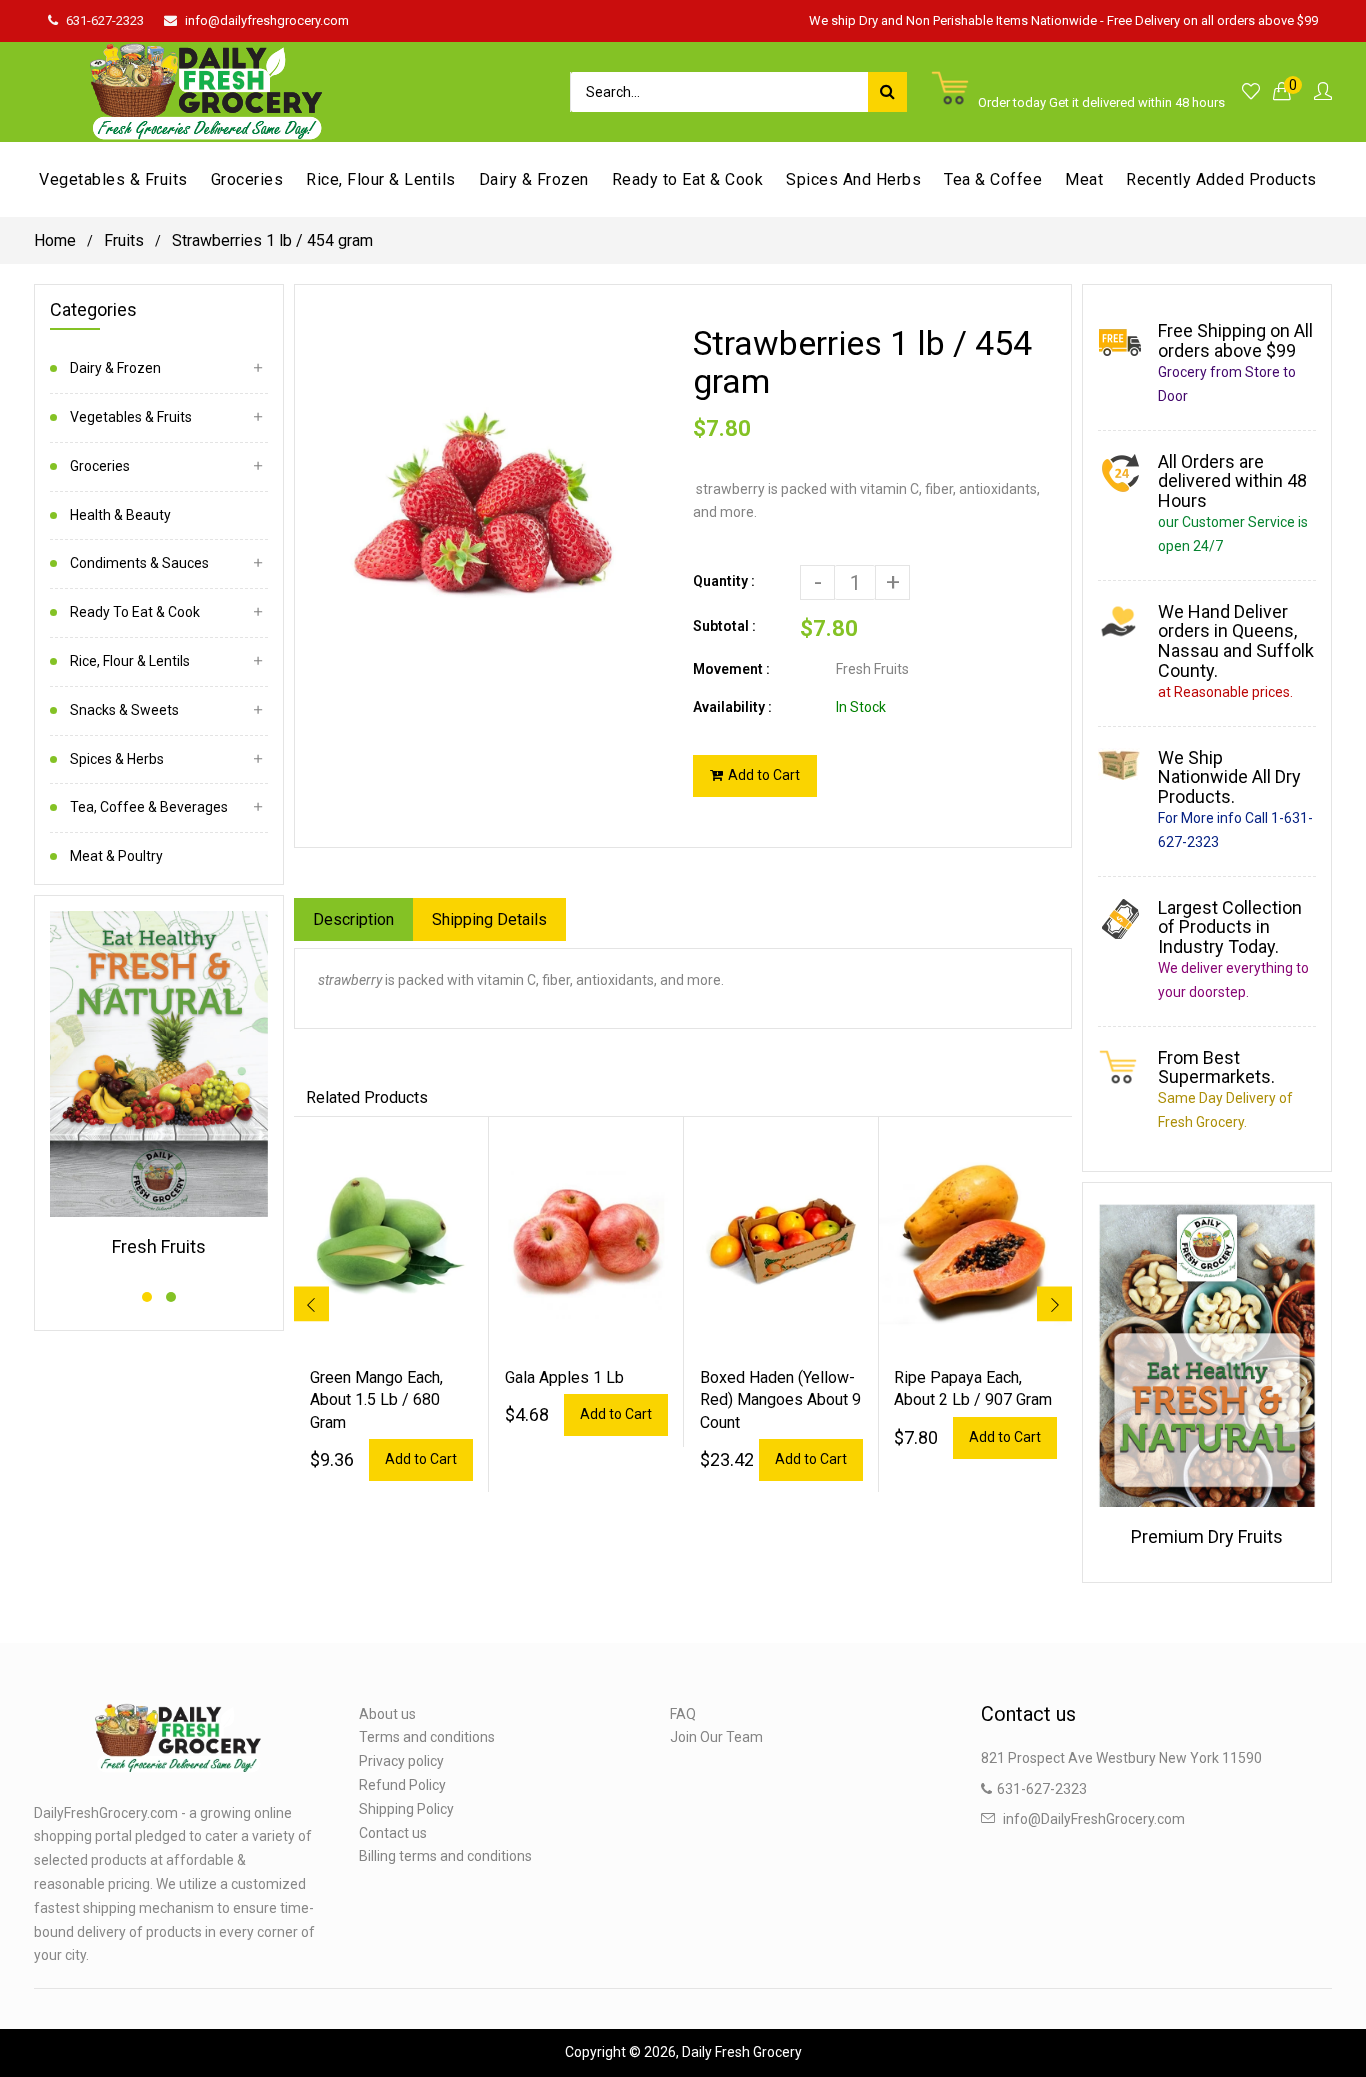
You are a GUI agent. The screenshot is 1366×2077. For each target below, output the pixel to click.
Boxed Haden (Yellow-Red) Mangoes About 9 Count (780, 1400)
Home (55, 240)
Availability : (732, 707)
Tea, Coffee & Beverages (149, 807)
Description (353, 919)
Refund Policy (402, 1785)
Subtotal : (724, 626)
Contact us (393, 1833)
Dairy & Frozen (115, 368)
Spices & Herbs (117, 759)
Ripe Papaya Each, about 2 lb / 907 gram (973, 1388)
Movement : (731, 669)
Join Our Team (716, 1737)
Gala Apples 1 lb (564, 1377)
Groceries (100, 466)
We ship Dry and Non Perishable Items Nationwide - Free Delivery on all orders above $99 (1063, 20)
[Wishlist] (1251, 92)
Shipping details (489, 919)
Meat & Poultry (116, 856)
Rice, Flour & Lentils (130, 661)
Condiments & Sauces (139, 563)
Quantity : (724, 581)
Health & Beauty (120, 515)
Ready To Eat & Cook (135, 612)
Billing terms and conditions (445, 1856)
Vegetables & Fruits (131, 417)
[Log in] (1323, 92)
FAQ (683, 1714)
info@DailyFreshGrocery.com (1094, 1819)
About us (387, 1714)
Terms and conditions (427, 1737)
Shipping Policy (406, 1809)
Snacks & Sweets (124, 710)
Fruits (124, 240)
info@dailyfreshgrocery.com (267, 20)
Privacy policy (401, 1761)
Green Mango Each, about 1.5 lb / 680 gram (376, 1400)
